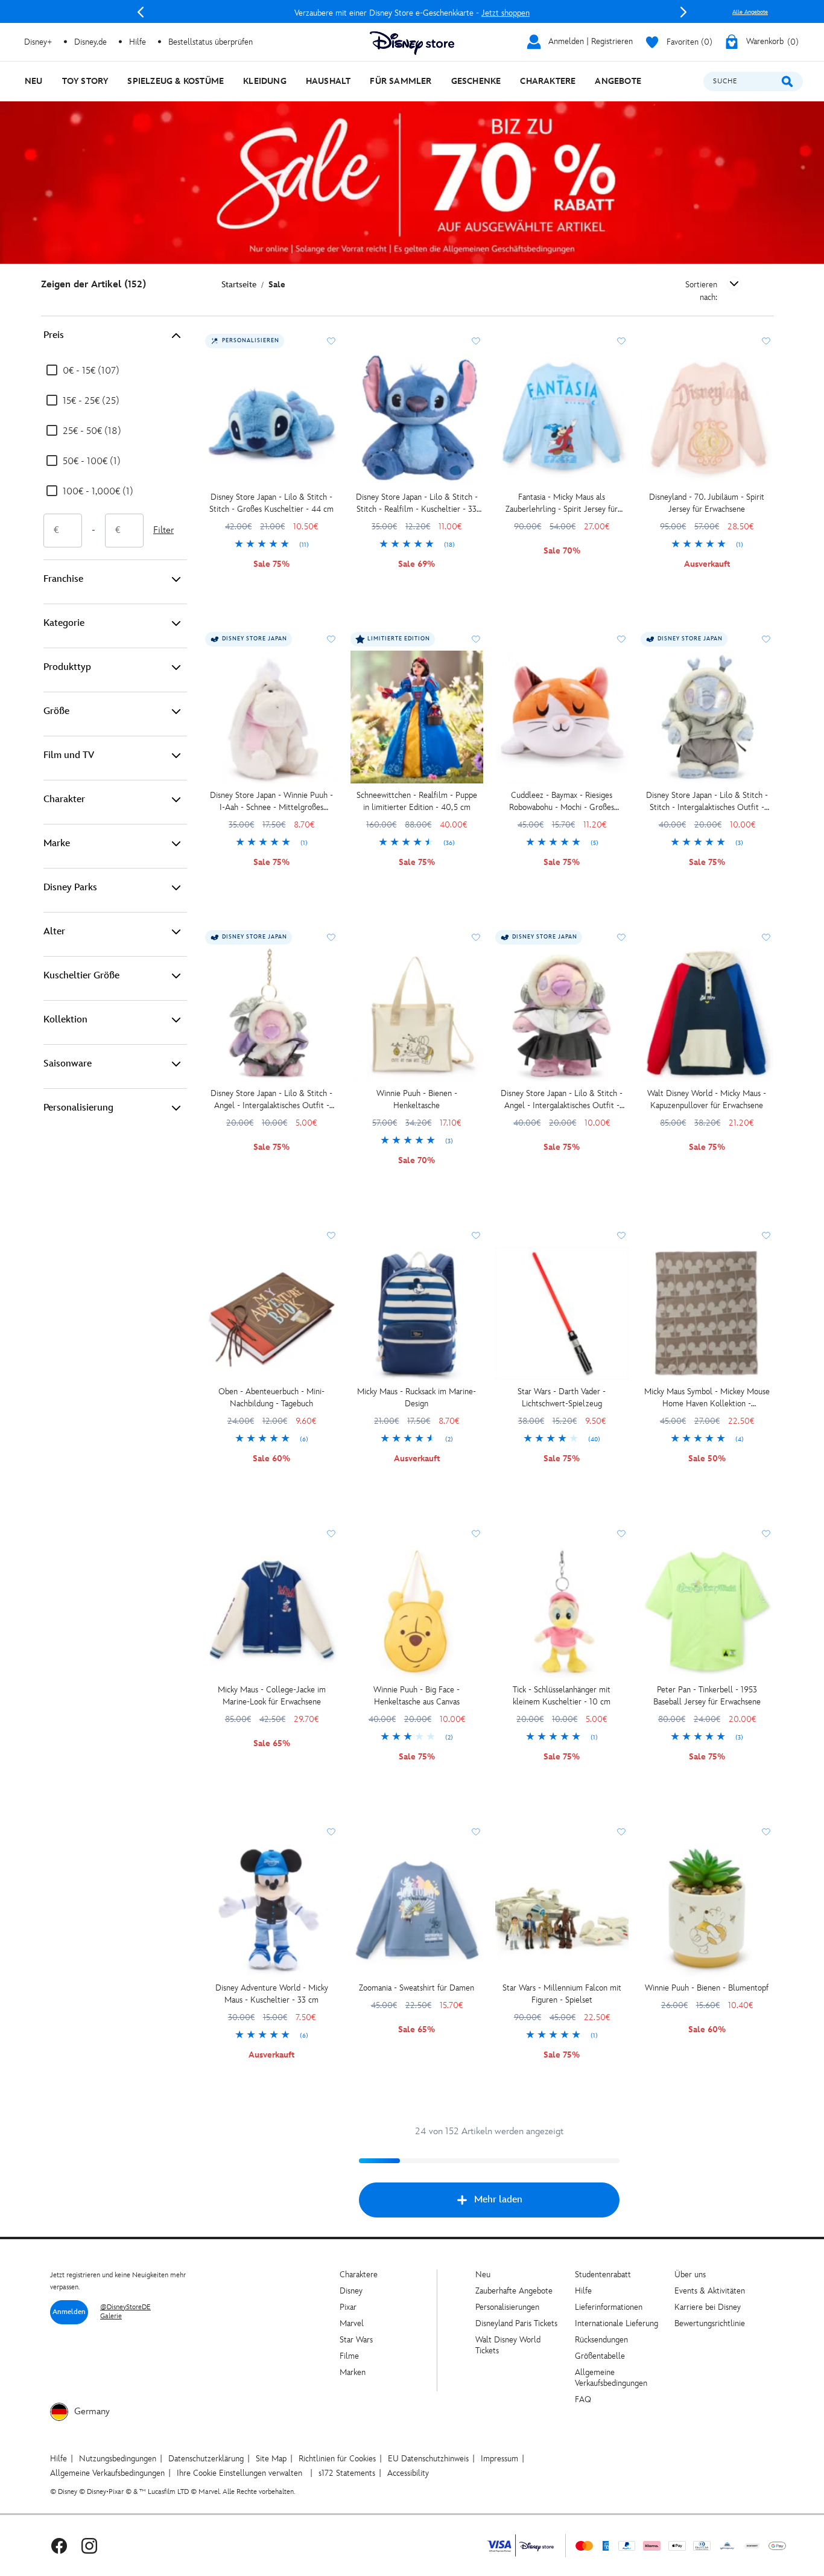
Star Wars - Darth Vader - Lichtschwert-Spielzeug (562, 1398)
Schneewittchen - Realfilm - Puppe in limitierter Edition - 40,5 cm (417, 801)
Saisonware (68, 1064)
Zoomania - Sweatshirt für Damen (417, 1988)
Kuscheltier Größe (81, 976)
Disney (351, 2291)
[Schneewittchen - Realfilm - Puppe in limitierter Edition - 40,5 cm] (417, 717)
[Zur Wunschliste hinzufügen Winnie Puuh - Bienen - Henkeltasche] (476, 937)
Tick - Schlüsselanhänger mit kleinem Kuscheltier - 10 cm (562, 1696)
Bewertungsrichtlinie (710, 2323)
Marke (57, 843)
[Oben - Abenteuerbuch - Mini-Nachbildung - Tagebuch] (272, 1314)
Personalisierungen (507, 2307)
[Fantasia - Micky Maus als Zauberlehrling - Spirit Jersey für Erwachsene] (562, 419)
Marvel (352, 2323)
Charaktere (359, 2275)
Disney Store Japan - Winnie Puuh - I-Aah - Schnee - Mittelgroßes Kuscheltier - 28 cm (271, 802)
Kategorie (64, 623)
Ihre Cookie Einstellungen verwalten (239, 2473)
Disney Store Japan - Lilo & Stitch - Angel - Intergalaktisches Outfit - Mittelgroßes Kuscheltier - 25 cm (562, 1100)
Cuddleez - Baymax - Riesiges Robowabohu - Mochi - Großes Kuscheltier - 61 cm (562, 802)
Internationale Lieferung (616, 2323)
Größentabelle (600, 2356)
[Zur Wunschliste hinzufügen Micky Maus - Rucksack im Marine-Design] (476, 1235)
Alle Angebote (750, 12)
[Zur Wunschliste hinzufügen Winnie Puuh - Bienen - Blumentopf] (766, 1832)
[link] (272, 545)
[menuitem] (34, 81)
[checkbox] (83, 371)
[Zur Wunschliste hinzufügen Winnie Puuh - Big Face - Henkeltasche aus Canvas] (476, 1534)
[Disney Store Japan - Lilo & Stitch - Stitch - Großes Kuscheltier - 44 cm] (272, 419)
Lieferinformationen (609, 2307)
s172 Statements (347, 2473)
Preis (54, 335)
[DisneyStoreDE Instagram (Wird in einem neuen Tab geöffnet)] (89, 2546)
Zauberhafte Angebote (514, 2291)
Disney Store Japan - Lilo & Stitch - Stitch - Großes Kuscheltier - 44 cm (271, 503)
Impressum (499, 2459)
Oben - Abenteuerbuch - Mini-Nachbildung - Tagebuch (271, 1398)
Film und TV (69, 755)
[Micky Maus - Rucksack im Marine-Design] (417, 1314)
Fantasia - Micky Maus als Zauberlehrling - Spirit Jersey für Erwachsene (562, 504)
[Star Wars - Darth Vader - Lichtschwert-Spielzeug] (562, 1314)
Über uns (690, 2275)
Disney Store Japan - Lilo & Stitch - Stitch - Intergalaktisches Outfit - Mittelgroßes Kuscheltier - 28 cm (707, 802)
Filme (349, 2356)
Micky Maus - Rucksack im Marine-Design (417, 1398)
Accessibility (408, 2473)
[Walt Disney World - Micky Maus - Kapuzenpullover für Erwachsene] (707, 1015)
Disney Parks (70, 888)
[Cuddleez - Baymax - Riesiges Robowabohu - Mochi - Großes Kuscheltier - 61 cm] (562, 717)
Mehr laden (498, 2200)
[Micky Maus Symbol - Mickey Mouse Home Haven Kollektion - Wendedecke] (707, 1314)
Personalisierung (78, 1108)
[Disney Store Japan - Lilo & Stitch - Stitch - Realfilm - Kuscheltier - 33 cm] (417, 419)
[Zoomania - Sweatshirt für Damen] (417, 1910)
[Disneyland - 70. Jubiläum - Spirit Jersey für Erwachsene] (707, 419)
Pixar (348, 2307)
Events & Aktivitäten (710, 2291)
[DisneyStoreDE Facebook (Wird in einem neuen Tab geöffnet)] (59, 2546)
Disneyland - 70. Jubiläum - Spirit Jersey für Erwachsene (707, 503)
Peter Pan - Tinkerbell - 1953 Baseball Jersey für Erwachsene (707, 1696)
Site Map (271, 2459)
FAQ (583, 2399)
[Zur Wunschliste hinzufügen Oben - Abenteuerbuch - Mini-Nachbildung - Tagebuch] (331, 1235)
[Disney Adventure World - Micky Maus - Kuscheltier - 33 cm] (272, 1910)
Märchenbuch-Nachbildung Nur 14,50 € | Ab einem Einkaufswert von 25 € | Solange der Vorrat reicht (412, 13)
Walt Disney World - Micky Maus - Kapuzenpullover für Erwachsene (707, 1099)
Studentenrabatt (603, 2275)
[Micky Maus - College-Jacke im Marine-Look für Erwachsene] (272, 1612)
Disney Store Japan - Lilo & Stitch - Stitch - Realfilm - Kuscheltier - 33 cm (417, 504)
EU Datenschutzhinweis (428, 2459)
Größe (56, 711)
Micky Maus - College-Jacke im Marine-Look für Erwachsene (272, 1696)
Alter (54, 932)
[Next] (683, 12)
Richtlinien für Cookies (337, 2459)
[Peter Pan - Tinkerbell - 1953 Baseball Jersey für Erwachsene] (707, 1612)
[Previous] (141, 12)
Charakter (64, 799)
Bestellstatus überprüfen (211, 42)
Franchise (63, 579)
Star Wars (356, 2340)
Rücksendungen (601, 2340)
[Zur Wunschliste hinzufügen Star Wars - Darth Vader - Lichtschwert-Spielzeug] (621, 1235)
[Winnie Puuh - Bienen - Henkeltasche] (417, 1015)
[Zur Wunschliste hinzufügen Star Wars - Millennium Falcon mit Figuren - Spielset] (621, 1832)
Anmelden (69, 2312)
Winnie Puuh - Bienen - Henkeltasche (417, 1099)
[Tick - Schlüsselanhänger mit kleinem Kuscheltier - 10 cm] (562, 1612)
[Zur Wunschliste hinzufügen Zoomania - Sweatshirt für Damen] (476, 1832)
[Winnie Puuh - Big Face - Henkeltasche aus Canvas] (417, 1612)
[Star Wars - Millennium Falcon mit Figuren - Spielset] (562, 1910)
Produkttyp (67, 667)
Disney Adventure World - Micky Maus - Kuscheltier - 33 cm (272, 1994)
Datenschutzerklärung (206, 2459)
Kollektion (65, 1020)
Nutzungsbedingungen (118, 2459)
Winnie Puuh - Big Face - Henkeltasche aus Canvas (417, 1696)
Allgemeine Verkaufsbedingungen (611, 2378)
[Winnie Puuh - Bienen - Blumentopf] (707, 1910)
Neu (483, 2275)
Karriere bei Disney (708, 2307)
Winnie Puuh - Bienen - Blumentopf (707, 1988)
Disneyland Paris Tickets (516, 2323)
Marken (353, 2372)
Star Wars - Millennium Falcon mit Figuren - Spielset (562, 1994)
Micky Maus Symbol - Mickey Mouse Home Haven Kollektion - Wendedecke (707, 1398)
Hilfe (583, 2291)
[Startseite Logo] (412, 43)
